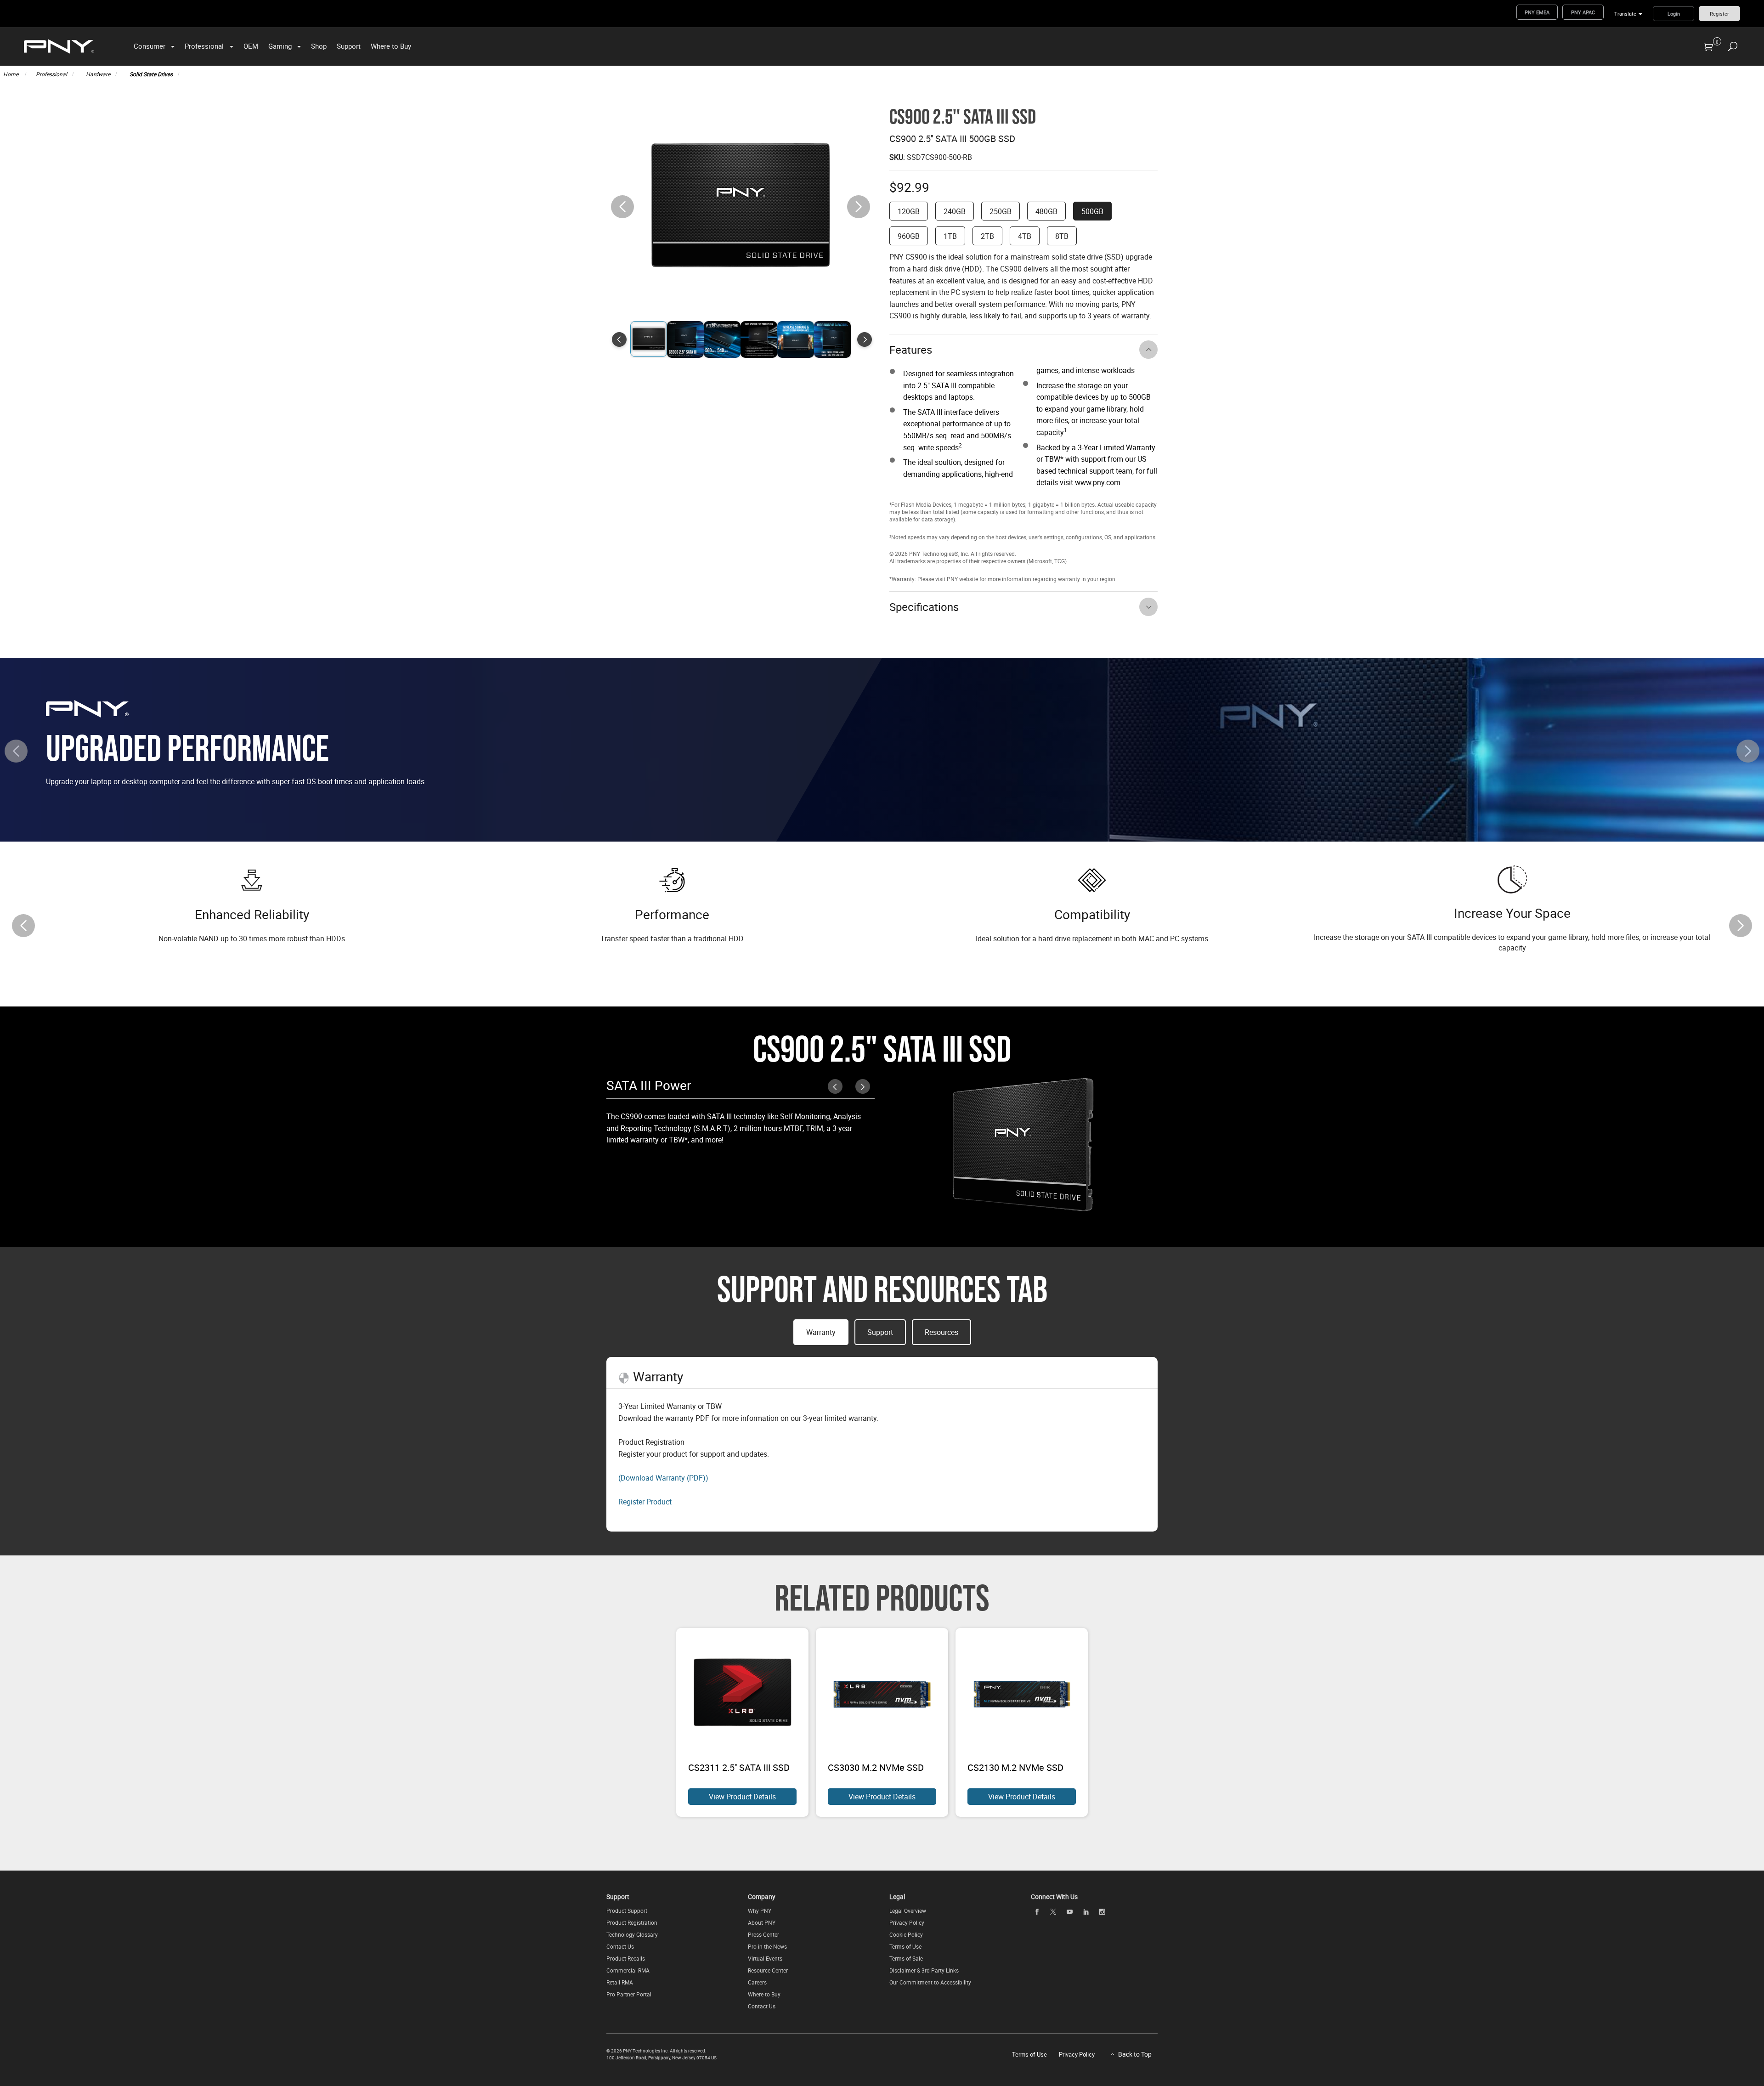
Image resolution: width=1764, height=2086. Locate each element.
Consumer (150, 46)
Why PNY (760, 1911)
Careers (757, 1982)
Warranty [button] (821, 1332)
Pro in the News (767, 1946)
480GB (1046, 211)
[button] (859, 207)
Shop (319, 46)
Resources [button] (941, 1332)
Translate (1625, 14)
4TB (1025, 236)
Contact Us (620, 1946)
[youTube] (1069, 1911)
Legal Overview (908, 1911)
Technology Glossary (632, 1934)
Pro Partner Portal (629, 1994)
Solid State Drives (151, 74)
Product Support (627, 1911)
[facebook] (1037, 1911)
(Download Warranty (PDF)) (663, 1478)
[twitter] (1053, 1912)
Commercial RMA (628, 1970)
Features (911, 350)
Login (1674, 14)
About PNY (762, 1922)
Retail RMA (620, 1982)
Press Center (763, 1934)
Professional (204, 46)
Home (11, 74)
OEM (251, 46)
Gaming (280, 46)
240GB (955, 211)
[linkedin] (1086, 1911)
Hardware (98, 74)
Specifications (924, 607)
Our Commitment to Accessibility (930, 1982)
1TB (950, 236)
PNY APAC (1583, 12)
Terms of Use (905, 1946)
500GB (1092, 211)
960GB (909, 236)
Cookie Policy (906, 1934)
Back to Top (1135, 2054)
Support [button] (880, 1332)
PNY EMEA (1537, 12)
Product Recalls (626, 1958)
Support (349, 46)
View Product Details (742, 1797)
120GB (909, 211)
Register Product (645, 1502)
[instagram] (1102, 1911)
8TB (1062, 236)
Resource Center (768, 1970)
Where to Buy (391, 46)
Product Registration (632, 1922)
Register (1719, 14)
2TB (987, 236)
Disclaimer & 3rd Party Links (924, 1970)
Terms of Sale (906, 1958)
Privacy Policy (907, 1922)
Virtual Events (765, 1958)
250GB (1001, 211)
